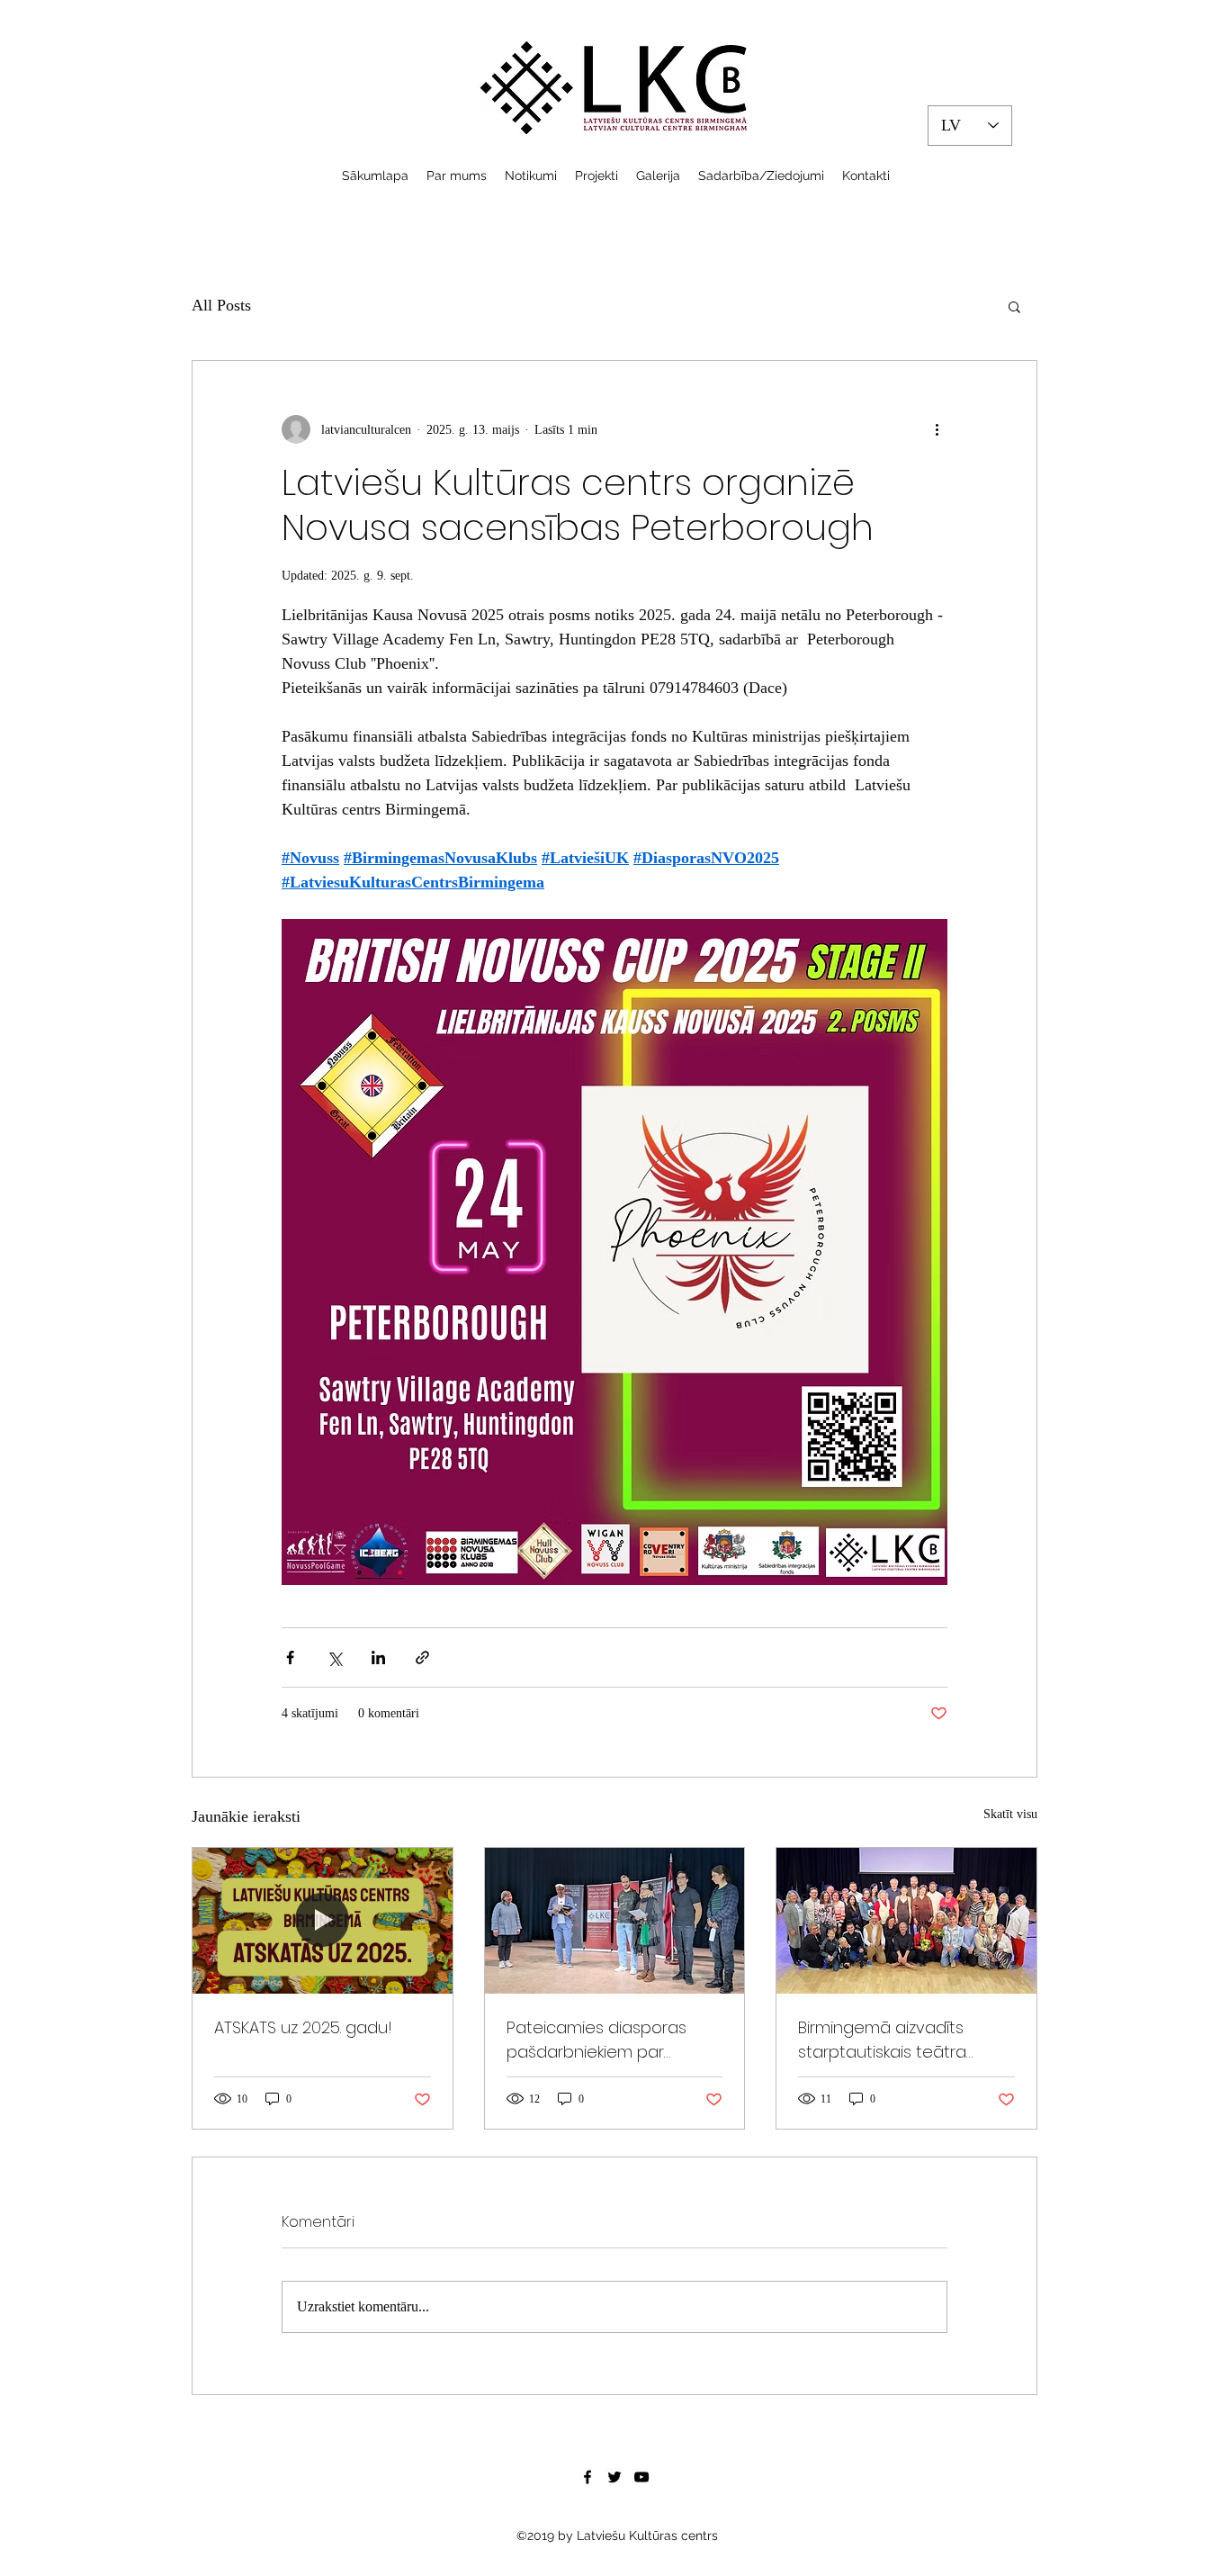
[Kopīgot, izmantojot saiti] (422, 1657)
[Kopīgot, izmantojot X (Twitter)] (334, 1657)
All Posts (221, 305)
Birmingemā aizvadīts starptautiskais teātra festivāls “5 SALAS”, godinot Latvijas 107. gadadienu (900, 2040)
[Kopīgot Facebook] (290, 1657)
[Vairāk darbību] (937, 429)
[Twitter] (614, 2477)
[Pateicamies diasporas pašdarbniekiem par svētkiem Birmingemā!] (615, 1921)
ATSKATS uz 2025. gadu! (303, 2027)
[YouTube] (641, 2477)
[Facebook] (588, 2477)
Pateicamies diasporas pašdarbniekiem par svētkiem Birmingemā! (597, 2040)
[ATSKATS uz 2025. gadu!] (323, 1921)
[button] (1014, 306)
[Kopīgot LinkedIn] (378, 1657)
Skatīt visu (1010, 1814)
